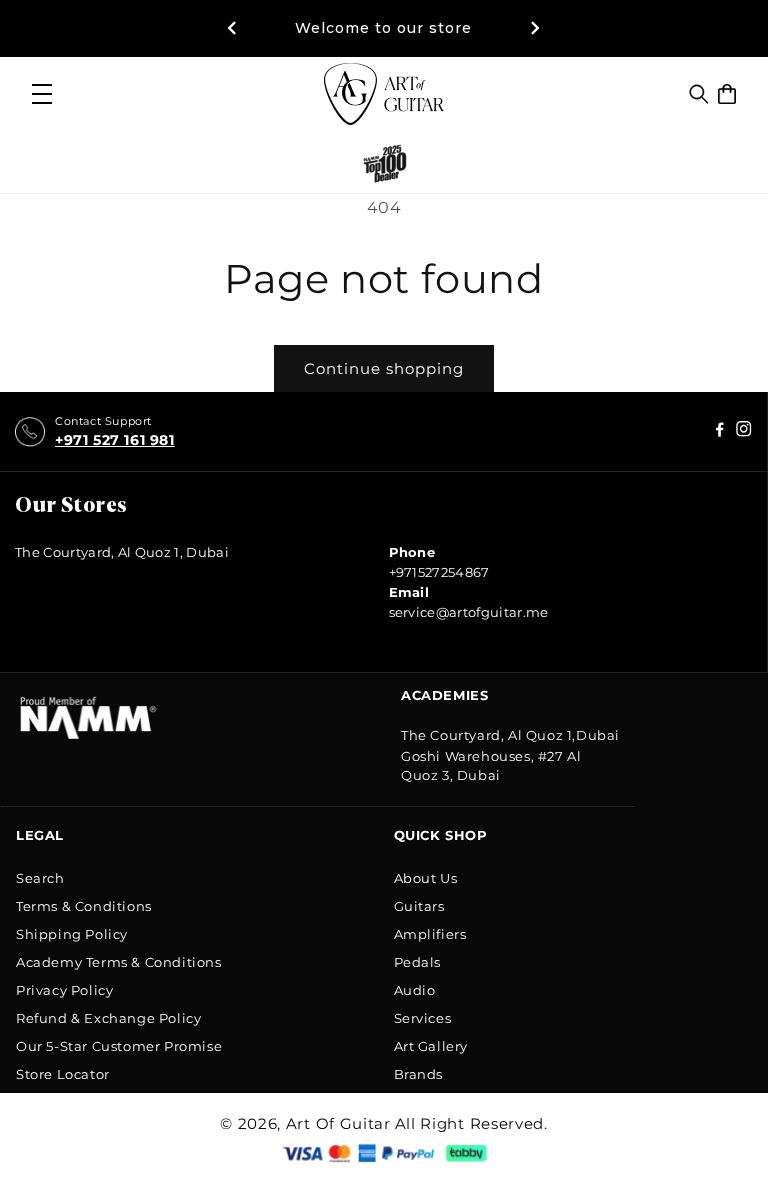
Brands (419, 1074)
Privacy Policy (64, 990)
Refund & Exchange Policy (108, 1018)
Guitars (419, 906)
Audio (415, 990)
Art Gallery (431, 1046)
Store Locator (63, 1074)
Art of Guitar (338, 1123)
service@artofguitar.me (469, 612)
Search (40, 878)
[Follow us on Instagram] (720, 432)
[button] (699, 94)
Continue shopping (384, 368)
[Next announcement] (536, 28)
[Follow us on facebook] (744, 432)
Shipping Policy (72, 934)
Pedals (418, 962)
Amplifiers (430, 934)
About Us (426, 878)
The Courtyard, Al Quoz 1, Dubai (122, 552)
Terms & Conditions (84, 906)
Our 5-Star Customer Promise (119, 1046)
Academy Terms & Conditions (119, 962)
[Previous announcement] (232, 28)
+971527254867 (439, 572)
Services (423, 1018)
